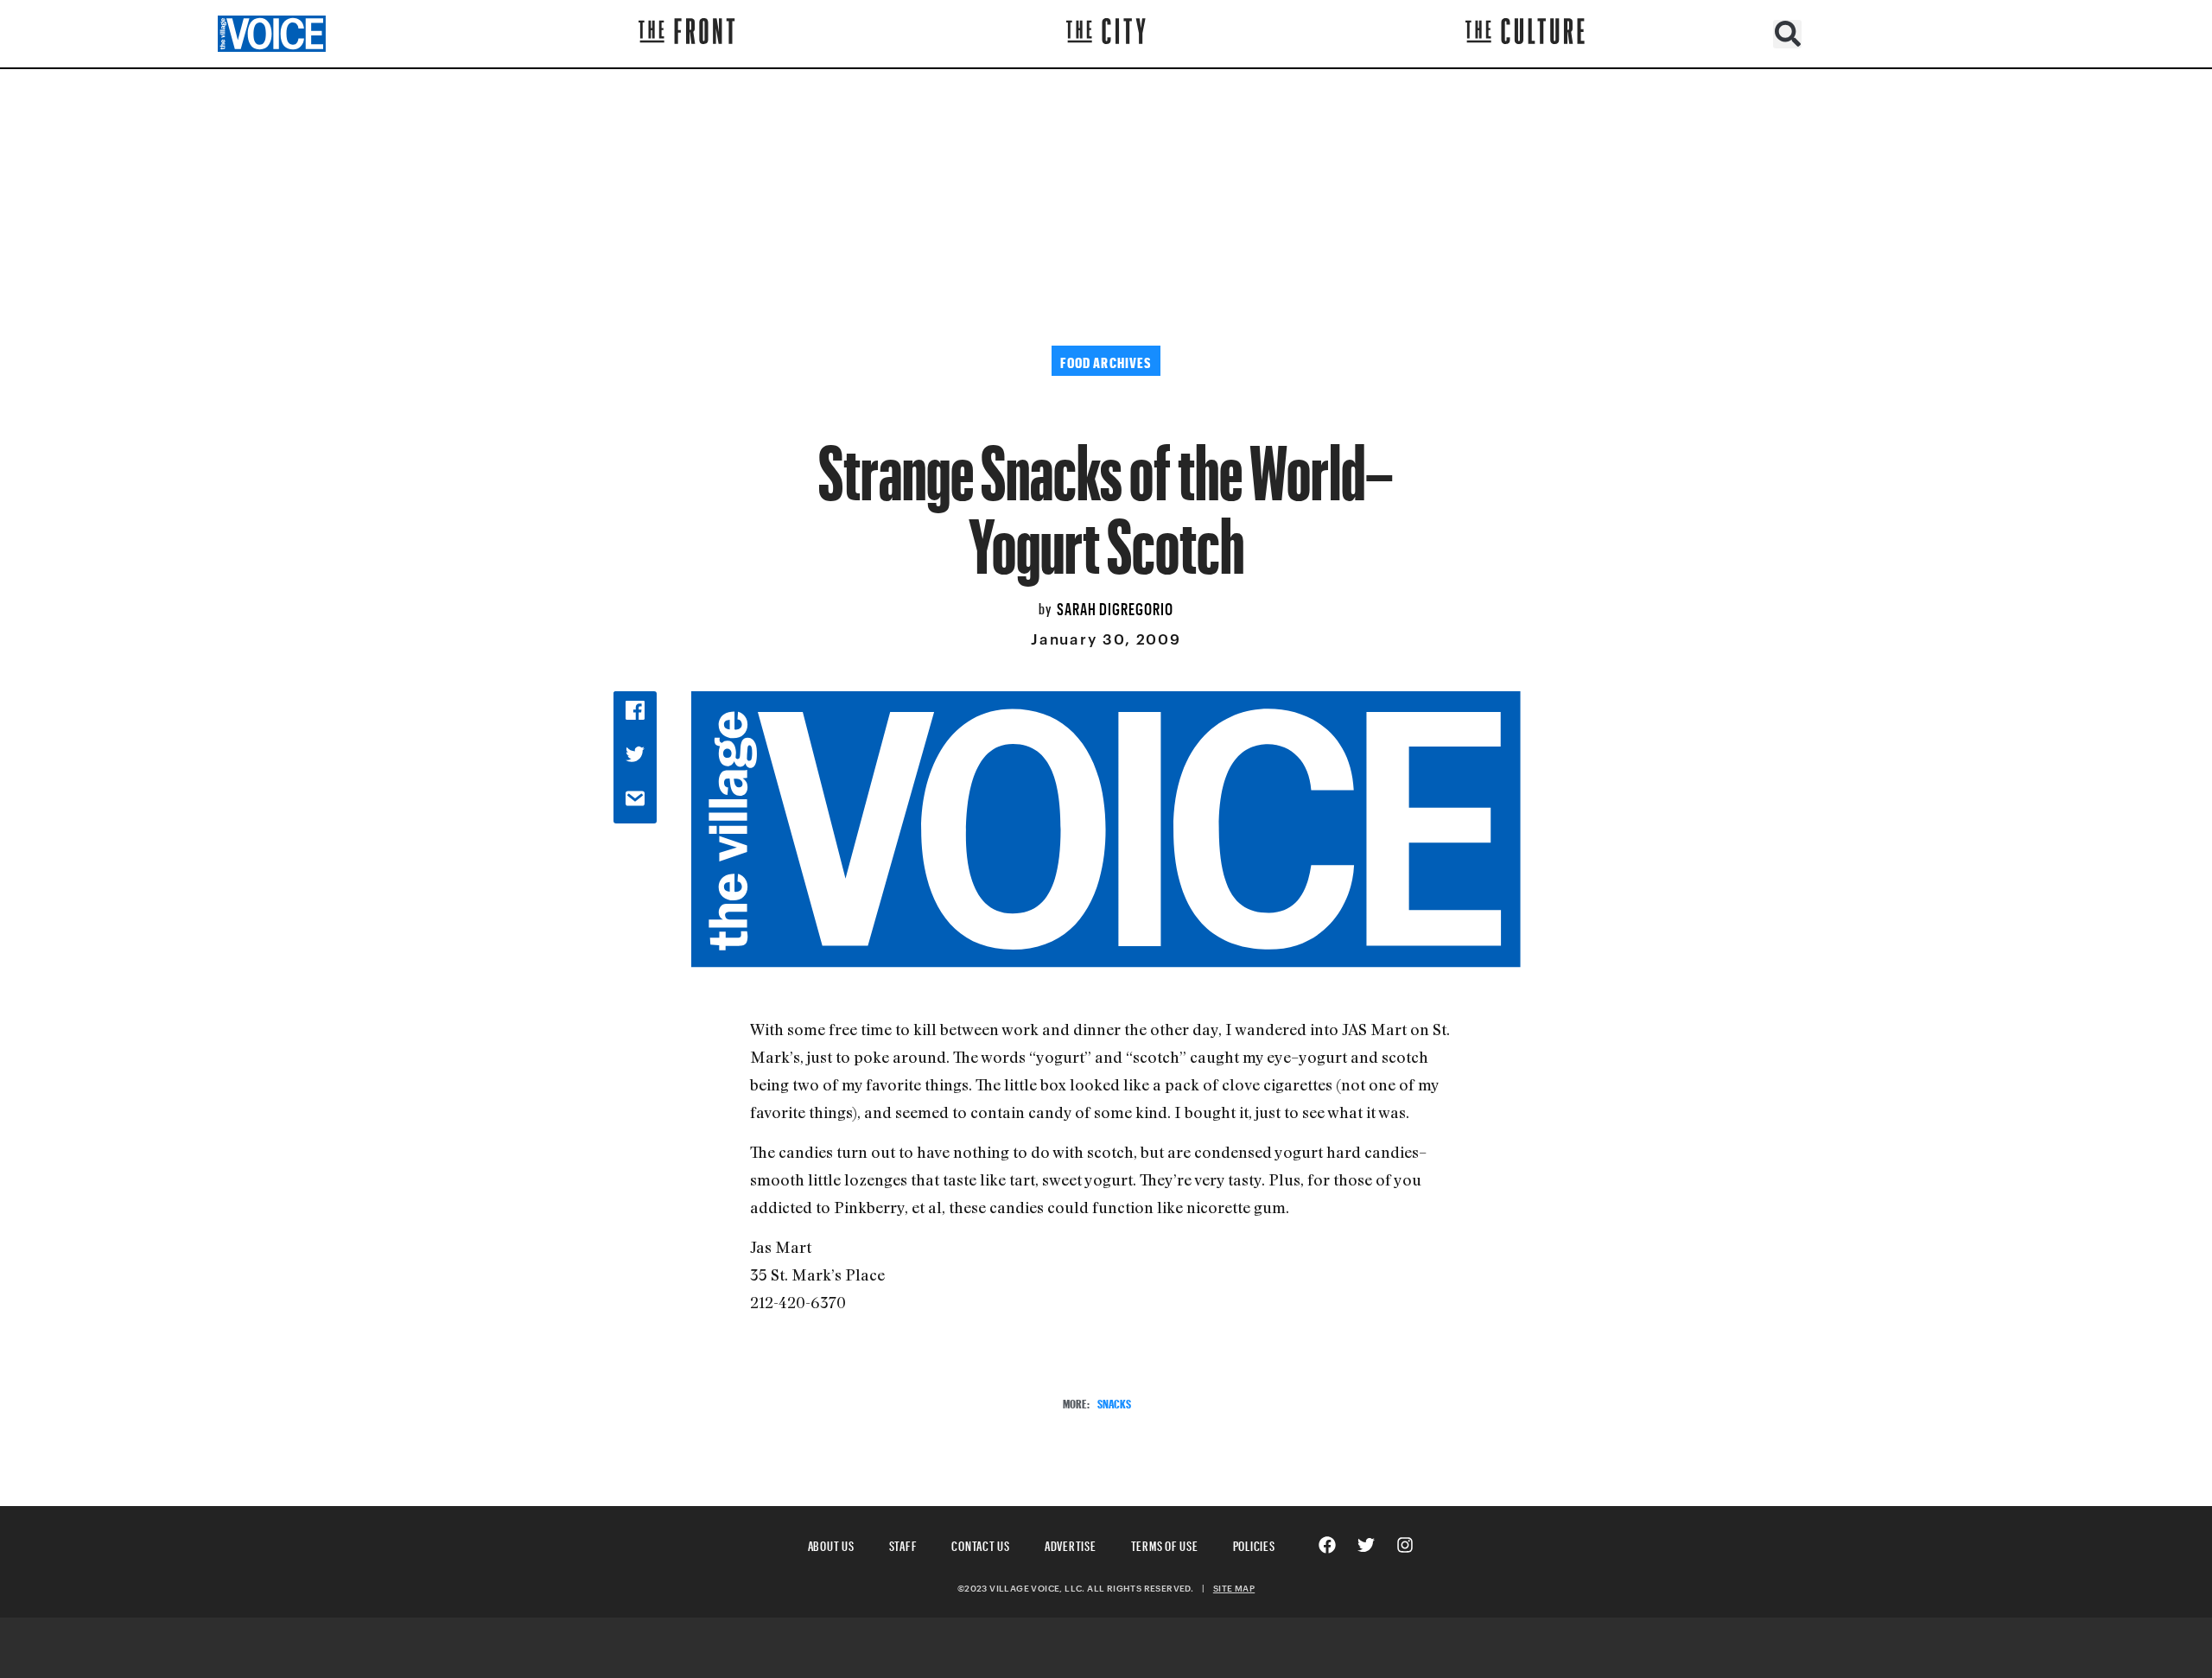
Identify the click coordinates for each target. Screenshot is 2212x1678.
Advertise (1071, 1544)
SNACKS (1115, 1402)
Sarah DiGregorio (1115, 607)
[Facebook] (1327, 1545)
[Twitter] (1366, 1545)
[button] (1787, 34)
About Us (831, 1544)
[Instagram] (1405, 1545)
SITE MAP (1234, 1588)
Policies (1254, 1544)
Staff (903, 1544)
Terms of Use (1165, 1544)
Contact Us (981, 1544)
